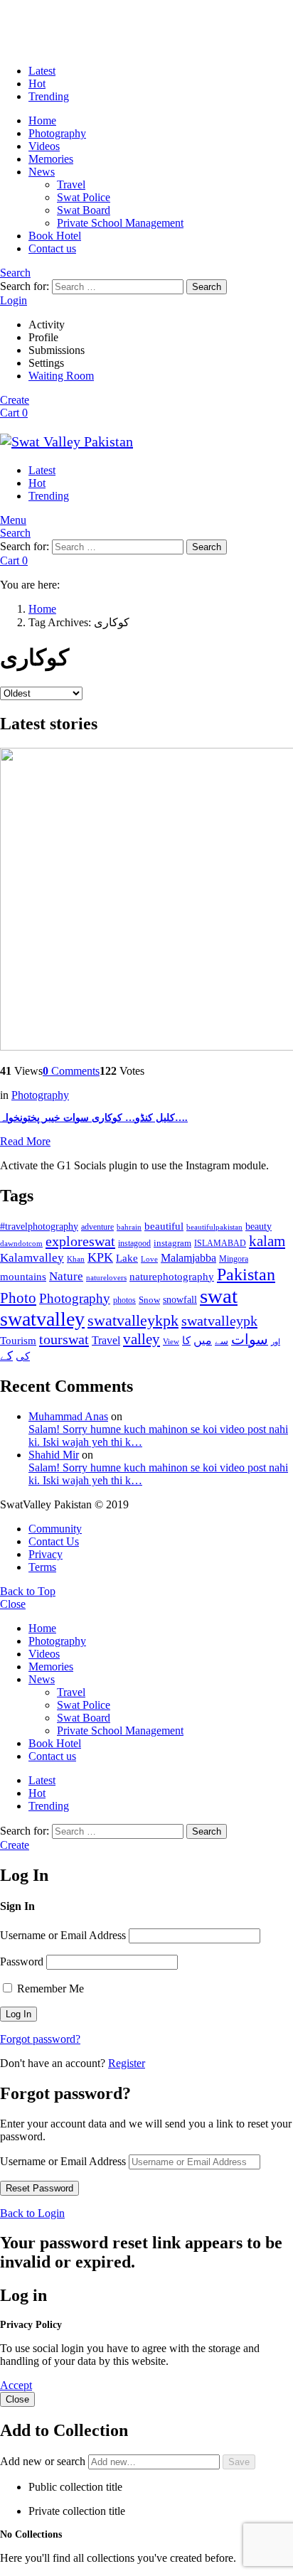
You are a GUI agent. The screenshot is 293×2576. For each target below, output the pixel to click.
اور (276, 1341)
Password (22, 1961)
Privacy (46, 1554)
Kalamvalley (32, 1258)
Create (15, 400)
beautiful (164, 1226)
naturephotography (172, 1277)
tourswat (64, 1339)
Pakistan (246, 1274)
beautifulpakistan (214, 1227)
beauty (259, 1226)
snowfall (180, 1299)
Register (127, 2063)
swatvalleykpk (133, 1320)
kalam (267, 1241)
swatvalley (42, 1319)
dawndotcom (21, 1243)
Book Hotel (55, 236)
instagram (172, 1243)
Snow (149, 1300)
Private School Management (120, 223)
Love (149, 1259)
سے (222, 1341)
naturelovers (106, 1277)
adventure (97, 1227)
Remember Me (49, 1989)
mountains (23, 1277)
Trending (49, 96)
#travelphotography (39, 1227)
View (171, 1341)
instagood (134, 1243)
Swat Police (84, 197)
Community (55, 1529)
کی (23, 1356)
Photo (18, 1298)
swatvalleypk (219, 1321)
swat (219, 1296)
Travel (71, 184)
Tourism (18, 1341)
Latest (42, 71)
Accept (16, 2385)
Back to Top (28, 1591)
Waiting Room (61, 376)
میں (203, 1340)
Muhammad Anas (68, 1416)
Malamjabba (188, 1258)
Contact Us (54, 1541)
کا (186, 1341)
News (42, 172)
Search (207, 287)
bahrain (129, 1227)
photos (124, 1300)
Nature (66, 1276)
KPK (100, 1257)
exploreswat (80, 1241)
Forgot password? (40, 2039)
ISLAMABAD (220, 1243)
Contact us (52, 248)
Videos (44, 146)
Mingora (234, 1259)
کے (6, 1356)
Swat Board (84, 210)
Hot (37, 84)
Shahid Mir (54, 1455)
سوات (250, 1340)
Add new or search (44, 2461)
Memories (51, 159)
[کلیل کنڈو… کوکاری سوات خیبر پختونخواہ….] (146, 901)
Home (42, 120)
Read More (25, 1141)
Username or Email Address (63, 1935)
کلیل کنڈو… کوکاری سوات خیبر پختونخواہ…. (94, 1118)
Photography (57, 133)
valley (142, 1339)
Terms (42, 1567)
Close (13, 1604)
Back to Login (32, 2213)
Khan (76, 1259)
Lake (127, 1258)
